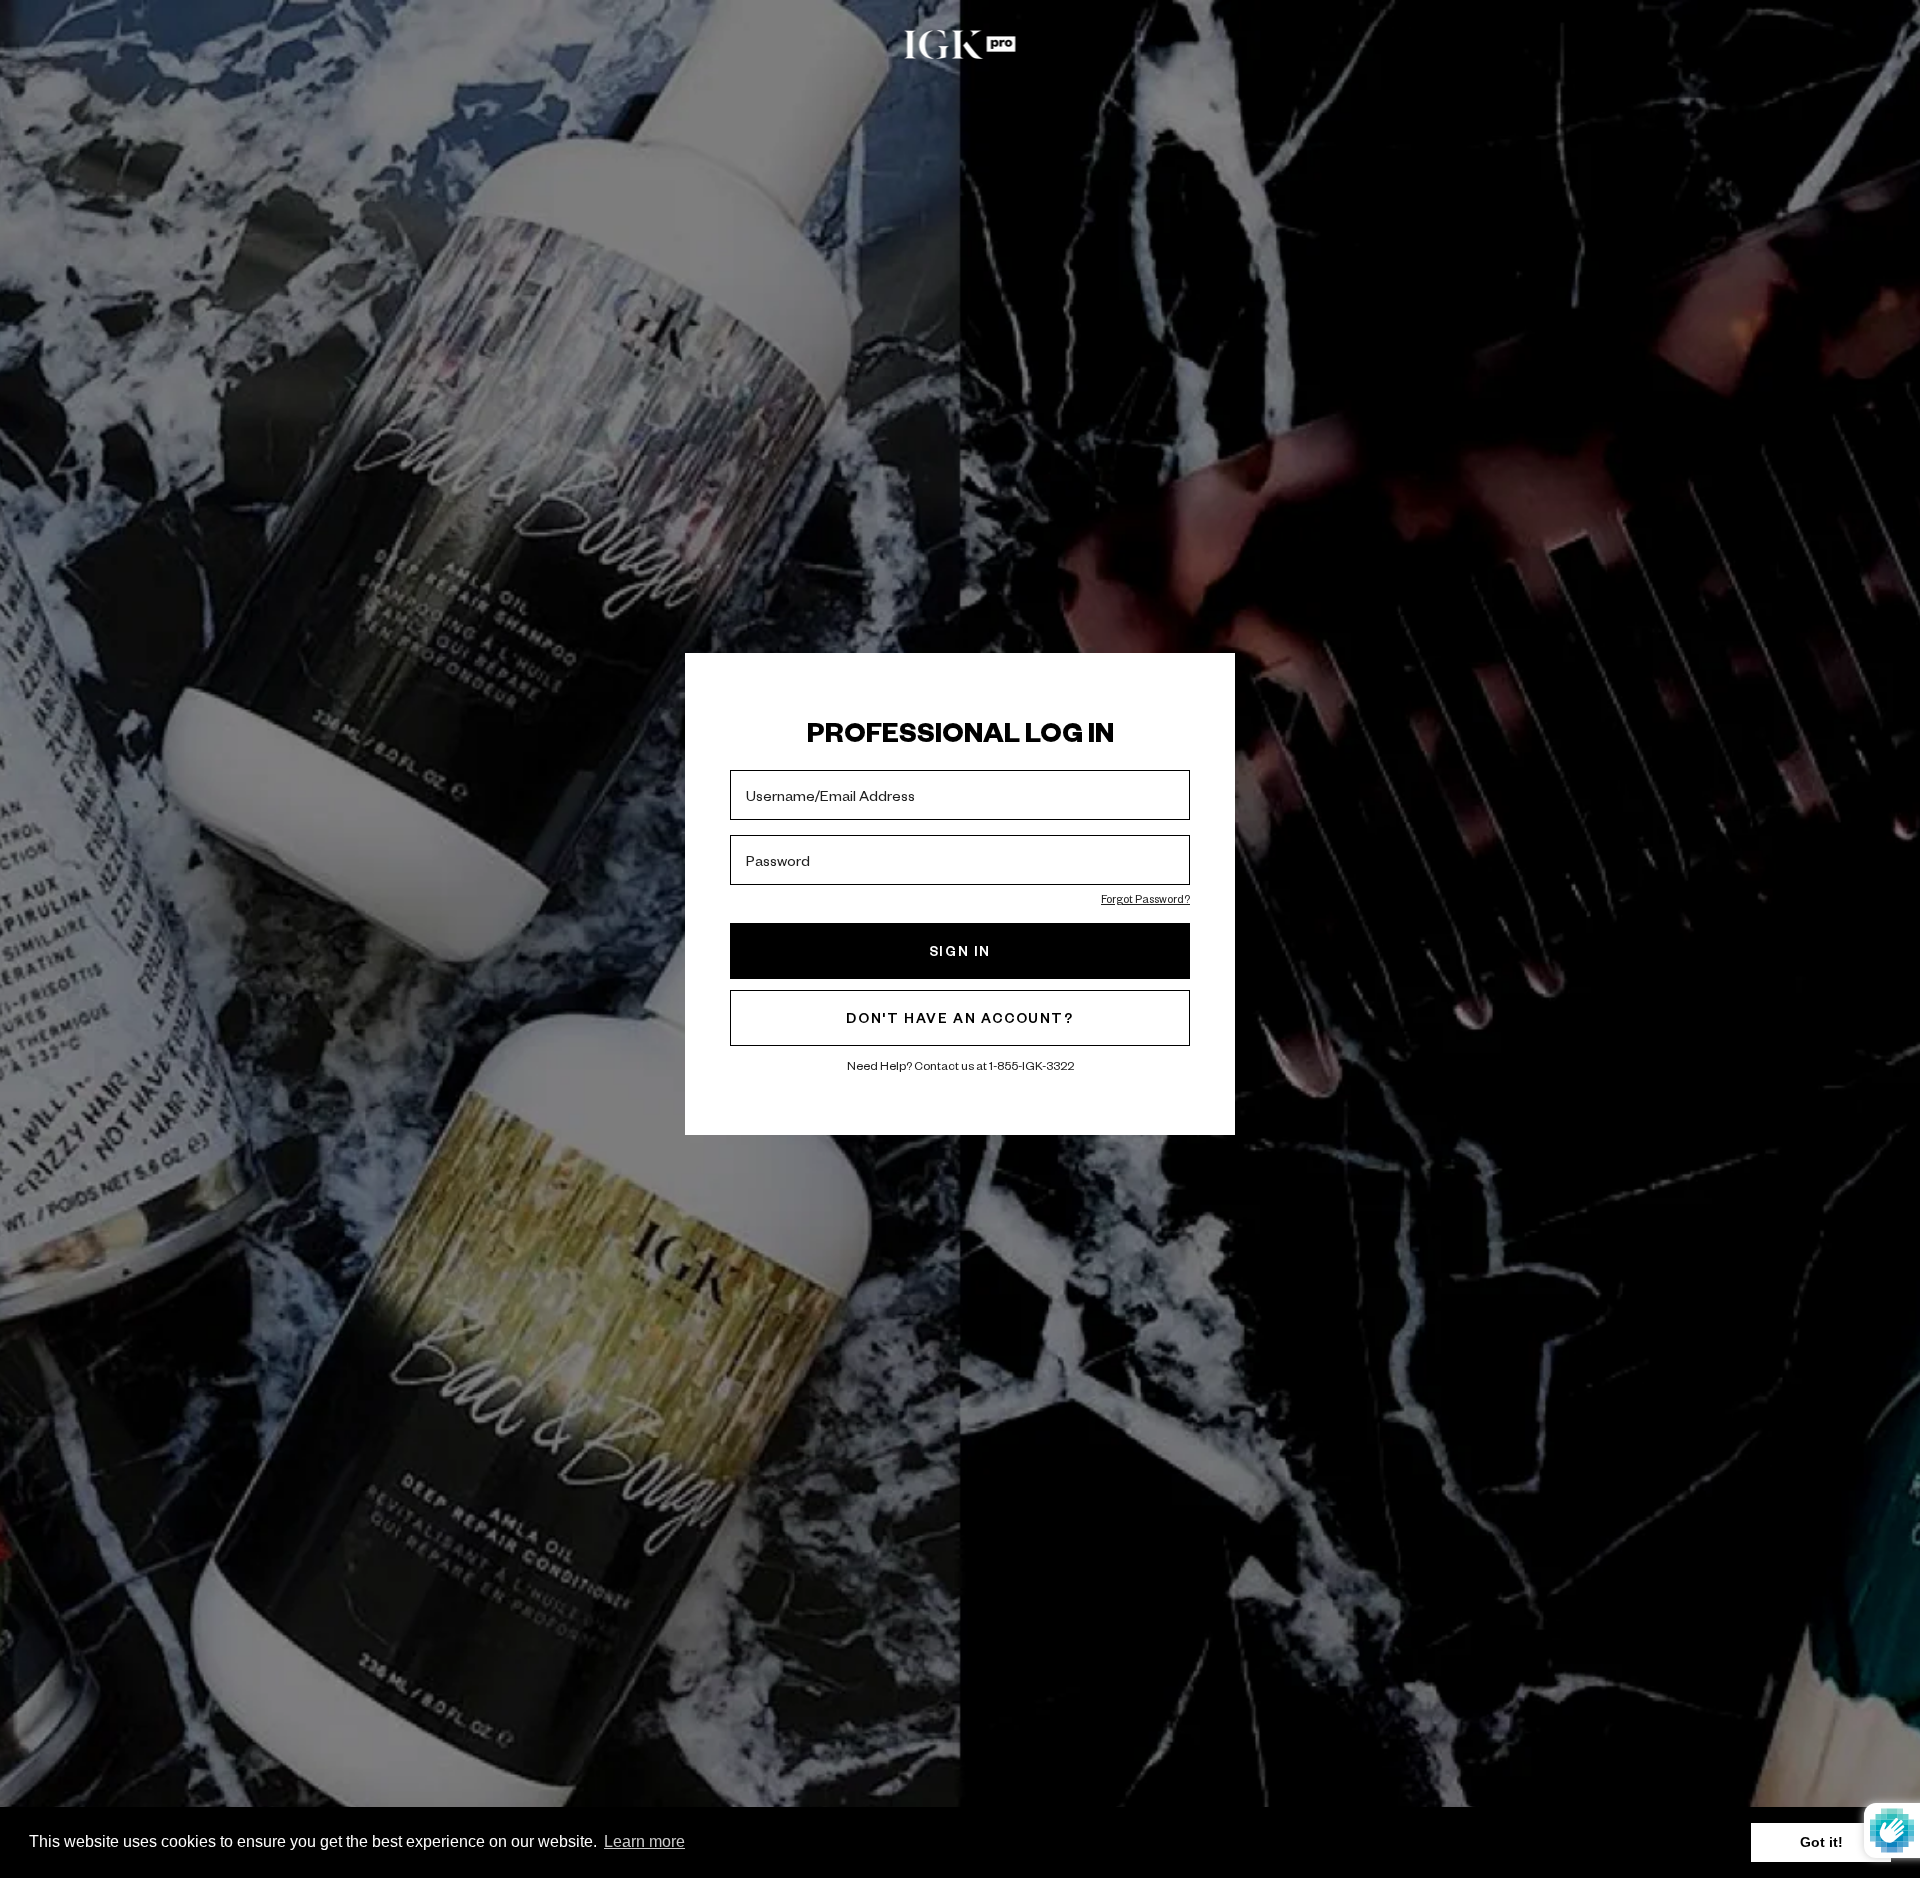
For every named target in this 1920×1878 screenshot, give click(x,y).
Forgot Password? (1145, 898)
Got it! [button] (1821, 1842)
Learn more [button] (644, 1841)
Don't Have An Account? (959, 1017)
